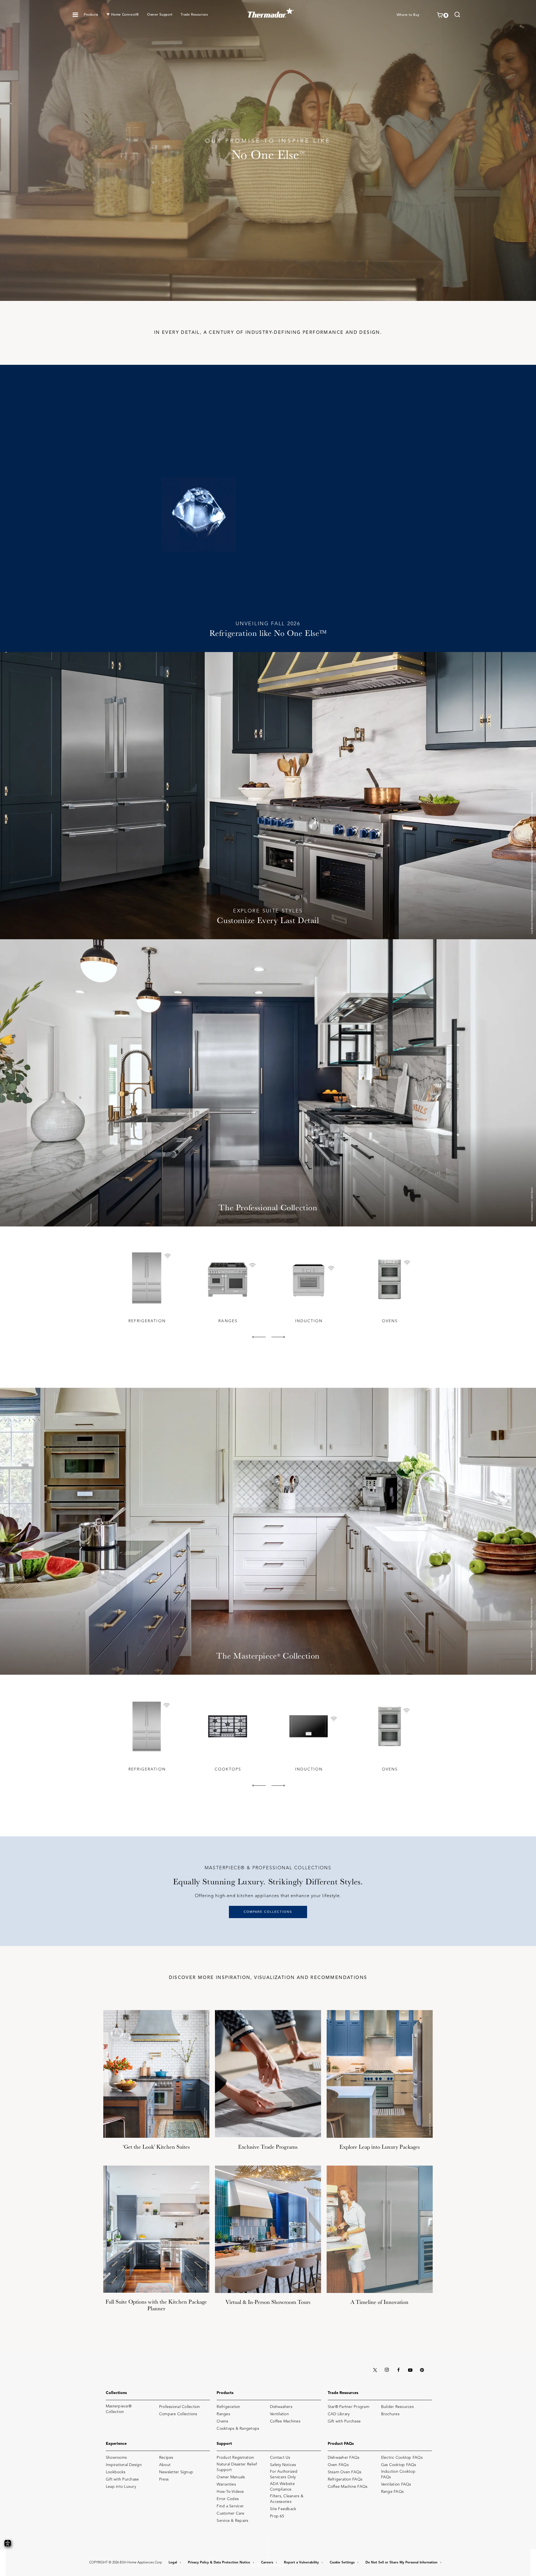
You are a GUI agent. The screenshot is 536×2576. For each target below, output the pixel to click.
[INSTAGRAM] (387, 2370)
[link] (457, 15)
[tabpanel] (147, 1286)
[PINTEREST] (422, 2370)
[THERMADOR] (271, 11)
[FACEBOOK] (398, 2370)
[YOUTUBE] (410, 2370)
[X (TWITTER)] (375, 2370)
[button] (75, 15)
